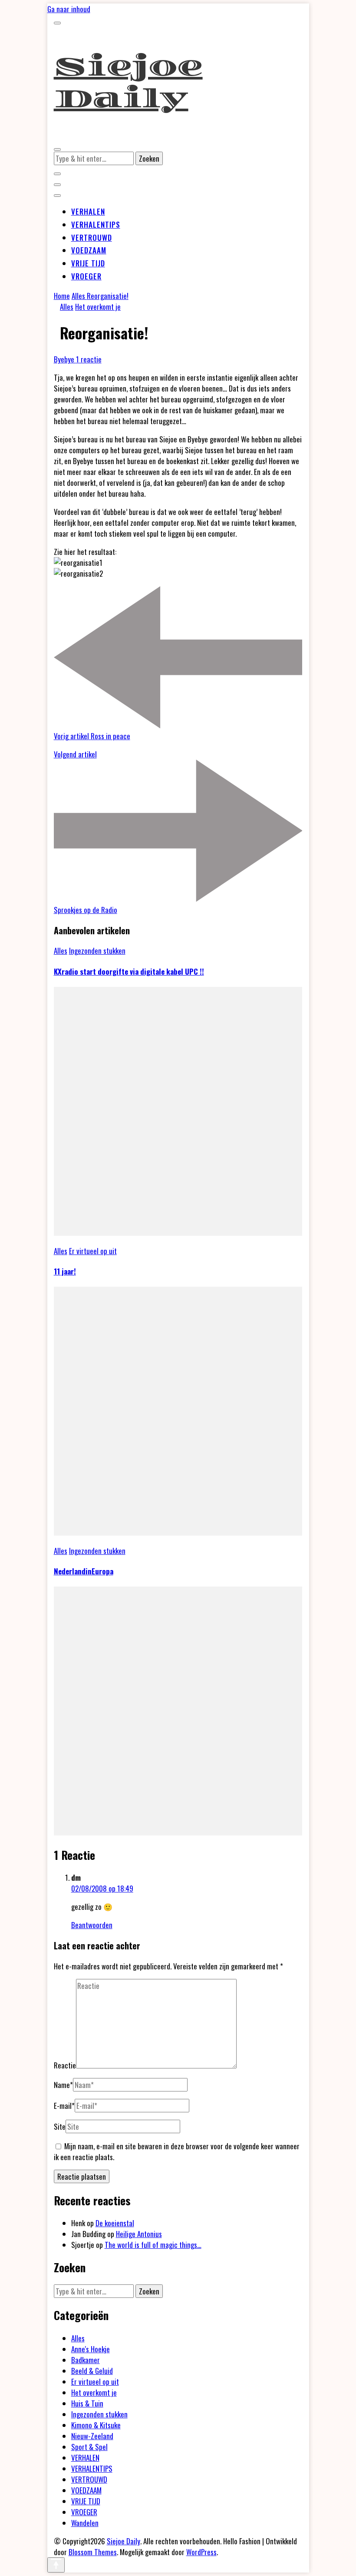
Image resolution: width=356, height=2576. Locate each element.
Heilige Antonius (139, 2234)
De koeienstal (115, 2223)
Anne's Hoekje (91, 2349)
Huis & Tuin (87, 2403)
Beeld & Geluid (92, 2371)
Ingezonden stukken (97, 951)
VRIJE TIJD (88, 263)
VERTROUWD (92, 237)
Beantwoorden (92, 1925)
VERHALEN (88, 211)
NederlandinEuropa (84, 1571)
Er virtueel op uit (93, 1251)
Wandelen (85, 2523)
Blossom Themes (93, 2552)
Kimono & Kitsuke (96, 2425)
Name (63, 2085)
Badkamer (86, 2360)
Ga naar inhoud (69, 9)
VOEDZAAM (89, 250)
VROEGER (86, 276)
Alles (67, 307)
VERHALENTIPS (96, 224)
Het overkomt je (98, 307)
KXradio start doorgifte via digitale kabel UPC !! (129, 971)
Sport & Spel (89, 2447)
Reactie (65, 2065)
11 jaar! (65, 1271)
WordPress (201, 2552)
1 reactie (89, 359)
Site (60, 2126)
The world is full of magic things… (153, 2245)
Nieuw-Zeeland (92, 2436)
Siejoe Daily (128, 83)
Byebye (65, 359)
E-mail (64, 2106)
